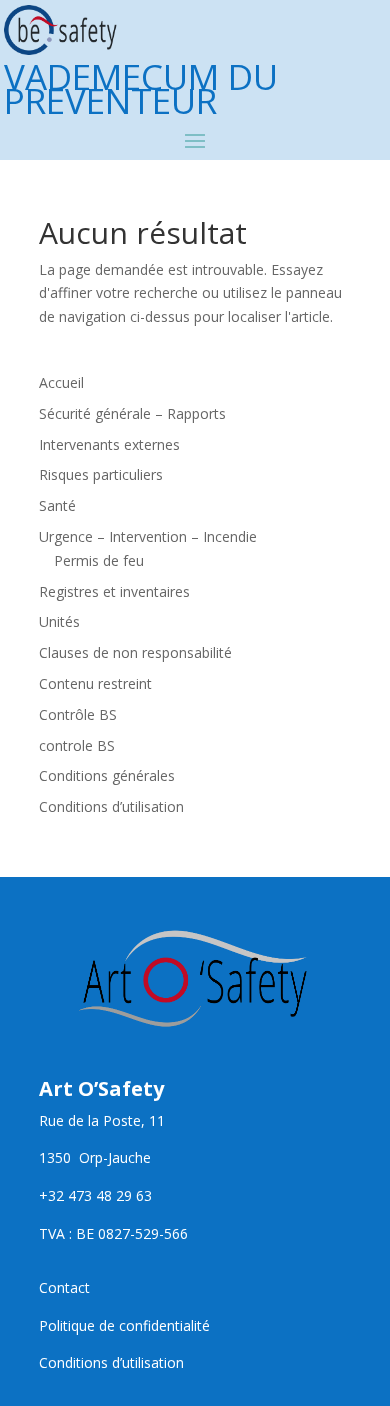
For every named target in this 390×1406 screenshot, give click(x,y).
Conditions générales (107, 775)
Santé (57, 505)
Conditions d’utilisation (111, 806)
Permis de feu (99, 560)
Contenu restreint (95, 683)
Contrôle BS (78, 714)
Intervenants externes (109, 444)
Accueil (61, 382)
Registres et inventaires (114, 591)
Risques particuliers (101, 474)
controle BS (77, 745)
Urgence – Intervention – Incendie (148, 536)
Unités (59, 621)
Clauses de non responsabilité (135, 652)
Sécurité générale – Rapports (132, 413)
